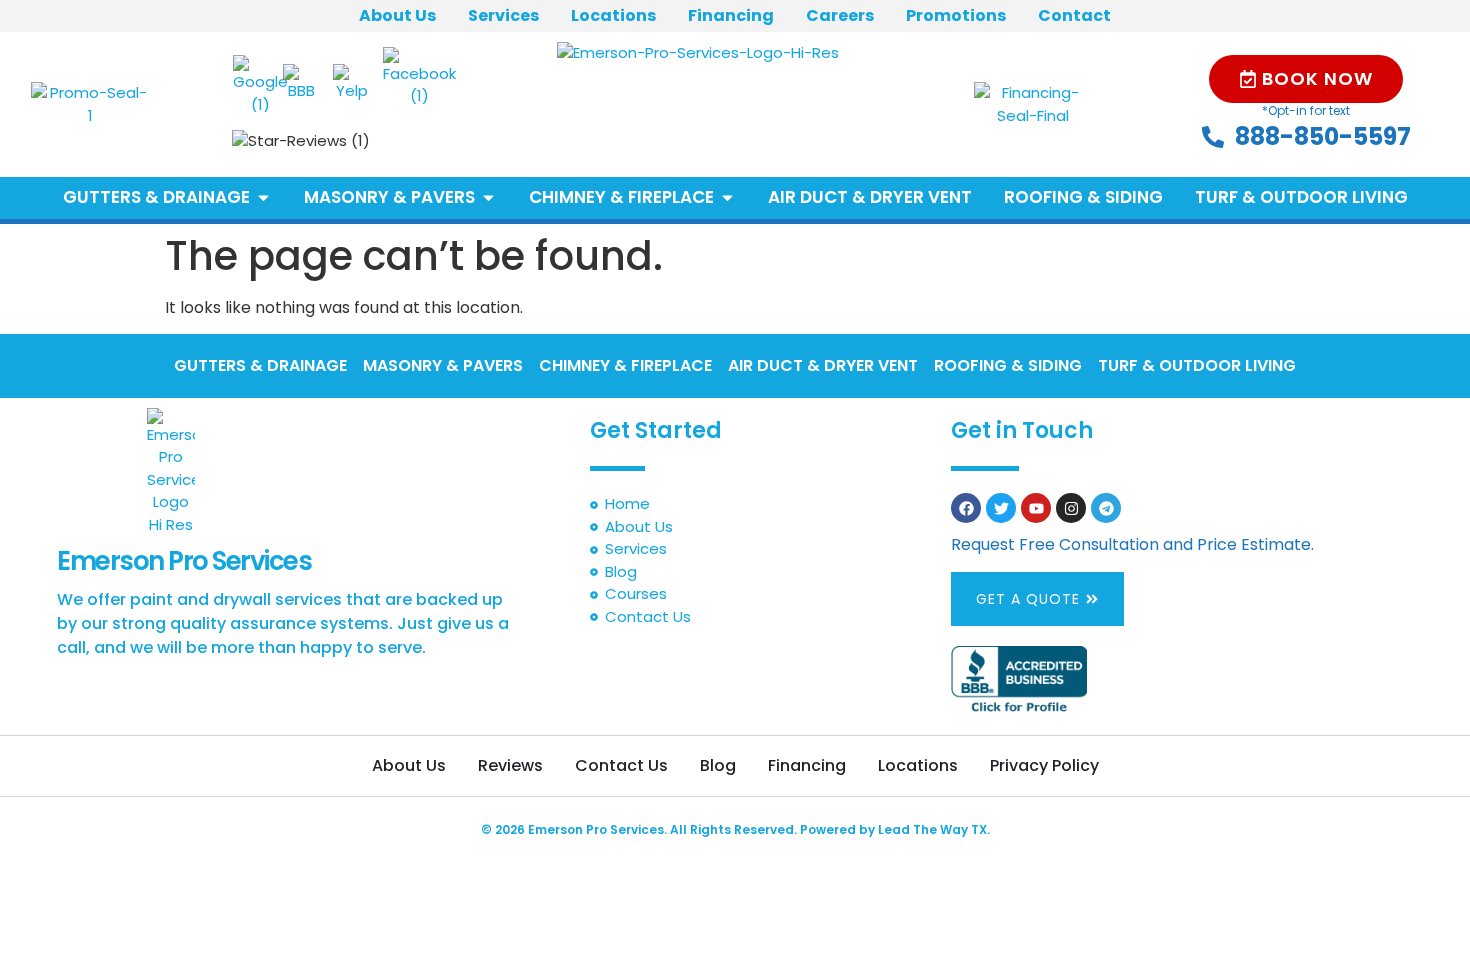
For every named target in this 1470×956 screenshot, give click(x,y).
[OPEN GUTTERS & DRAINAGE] (263, 198)
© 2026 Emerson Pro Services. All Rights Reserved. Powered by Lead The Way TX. (735, 829)
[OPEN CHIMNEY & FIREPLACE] (727, 198)
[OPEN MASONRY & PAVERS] (488, 198)
